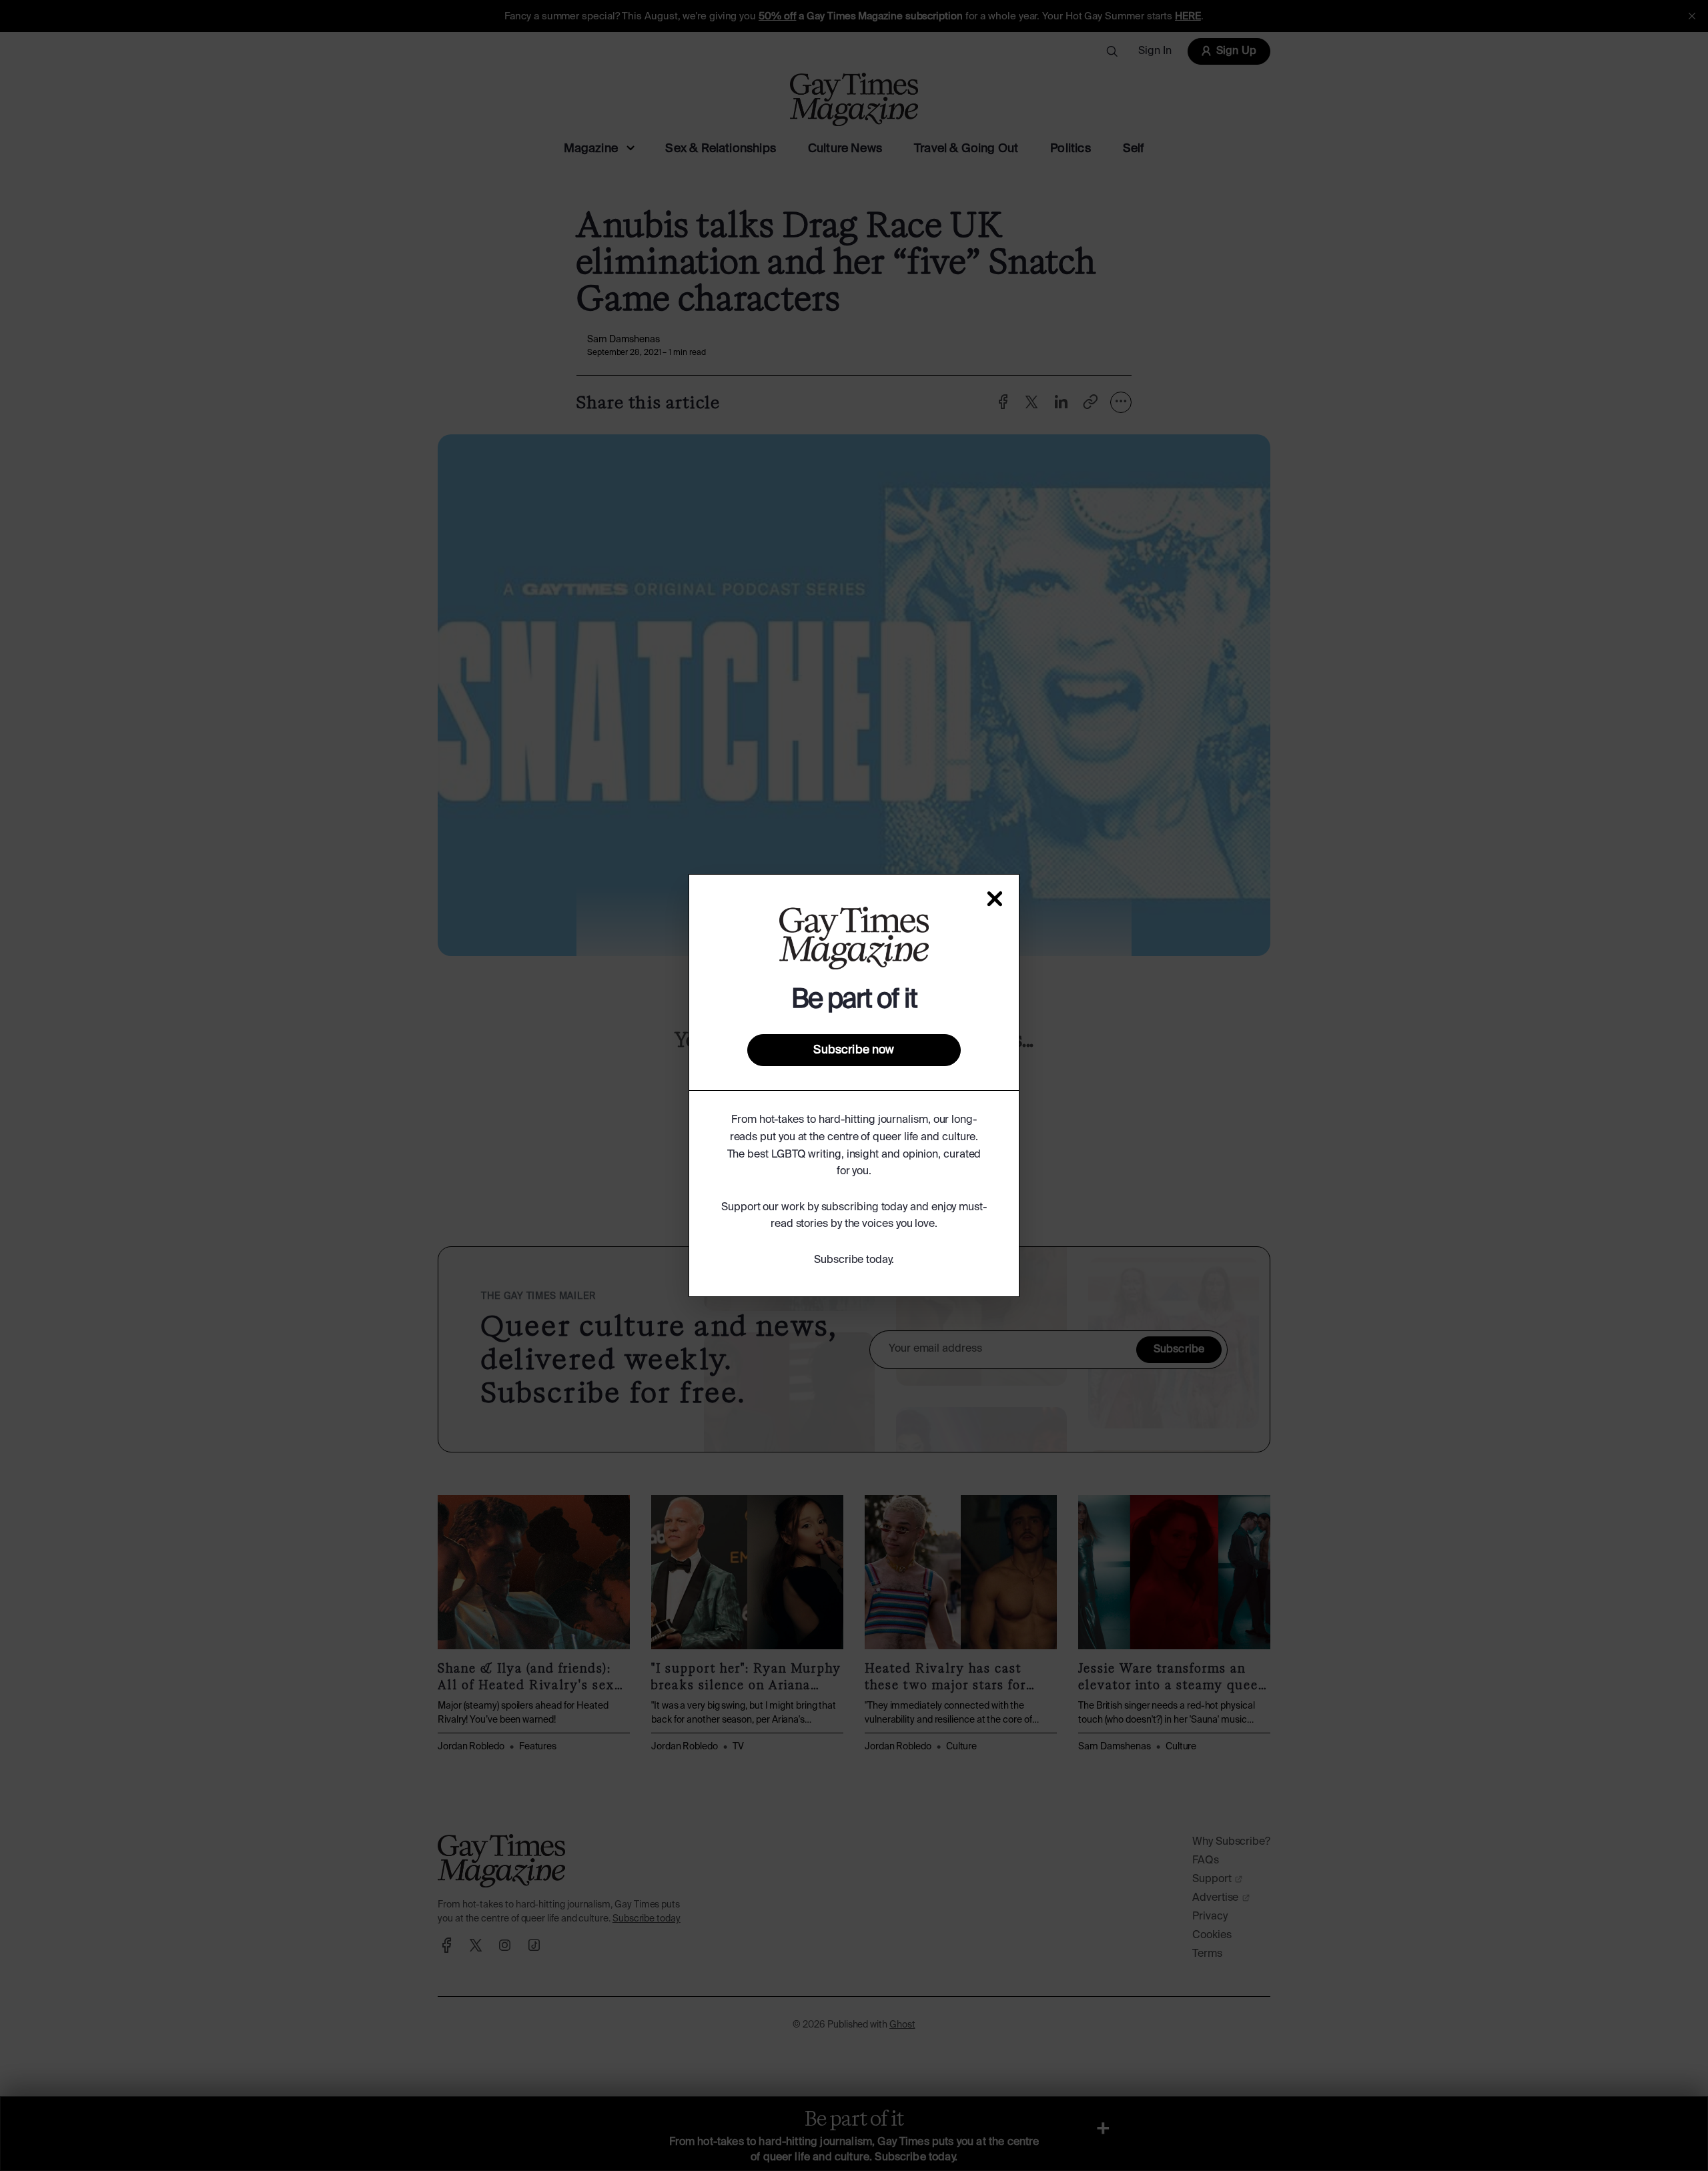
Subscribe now (854, 1050)
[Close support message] (995, 899)
